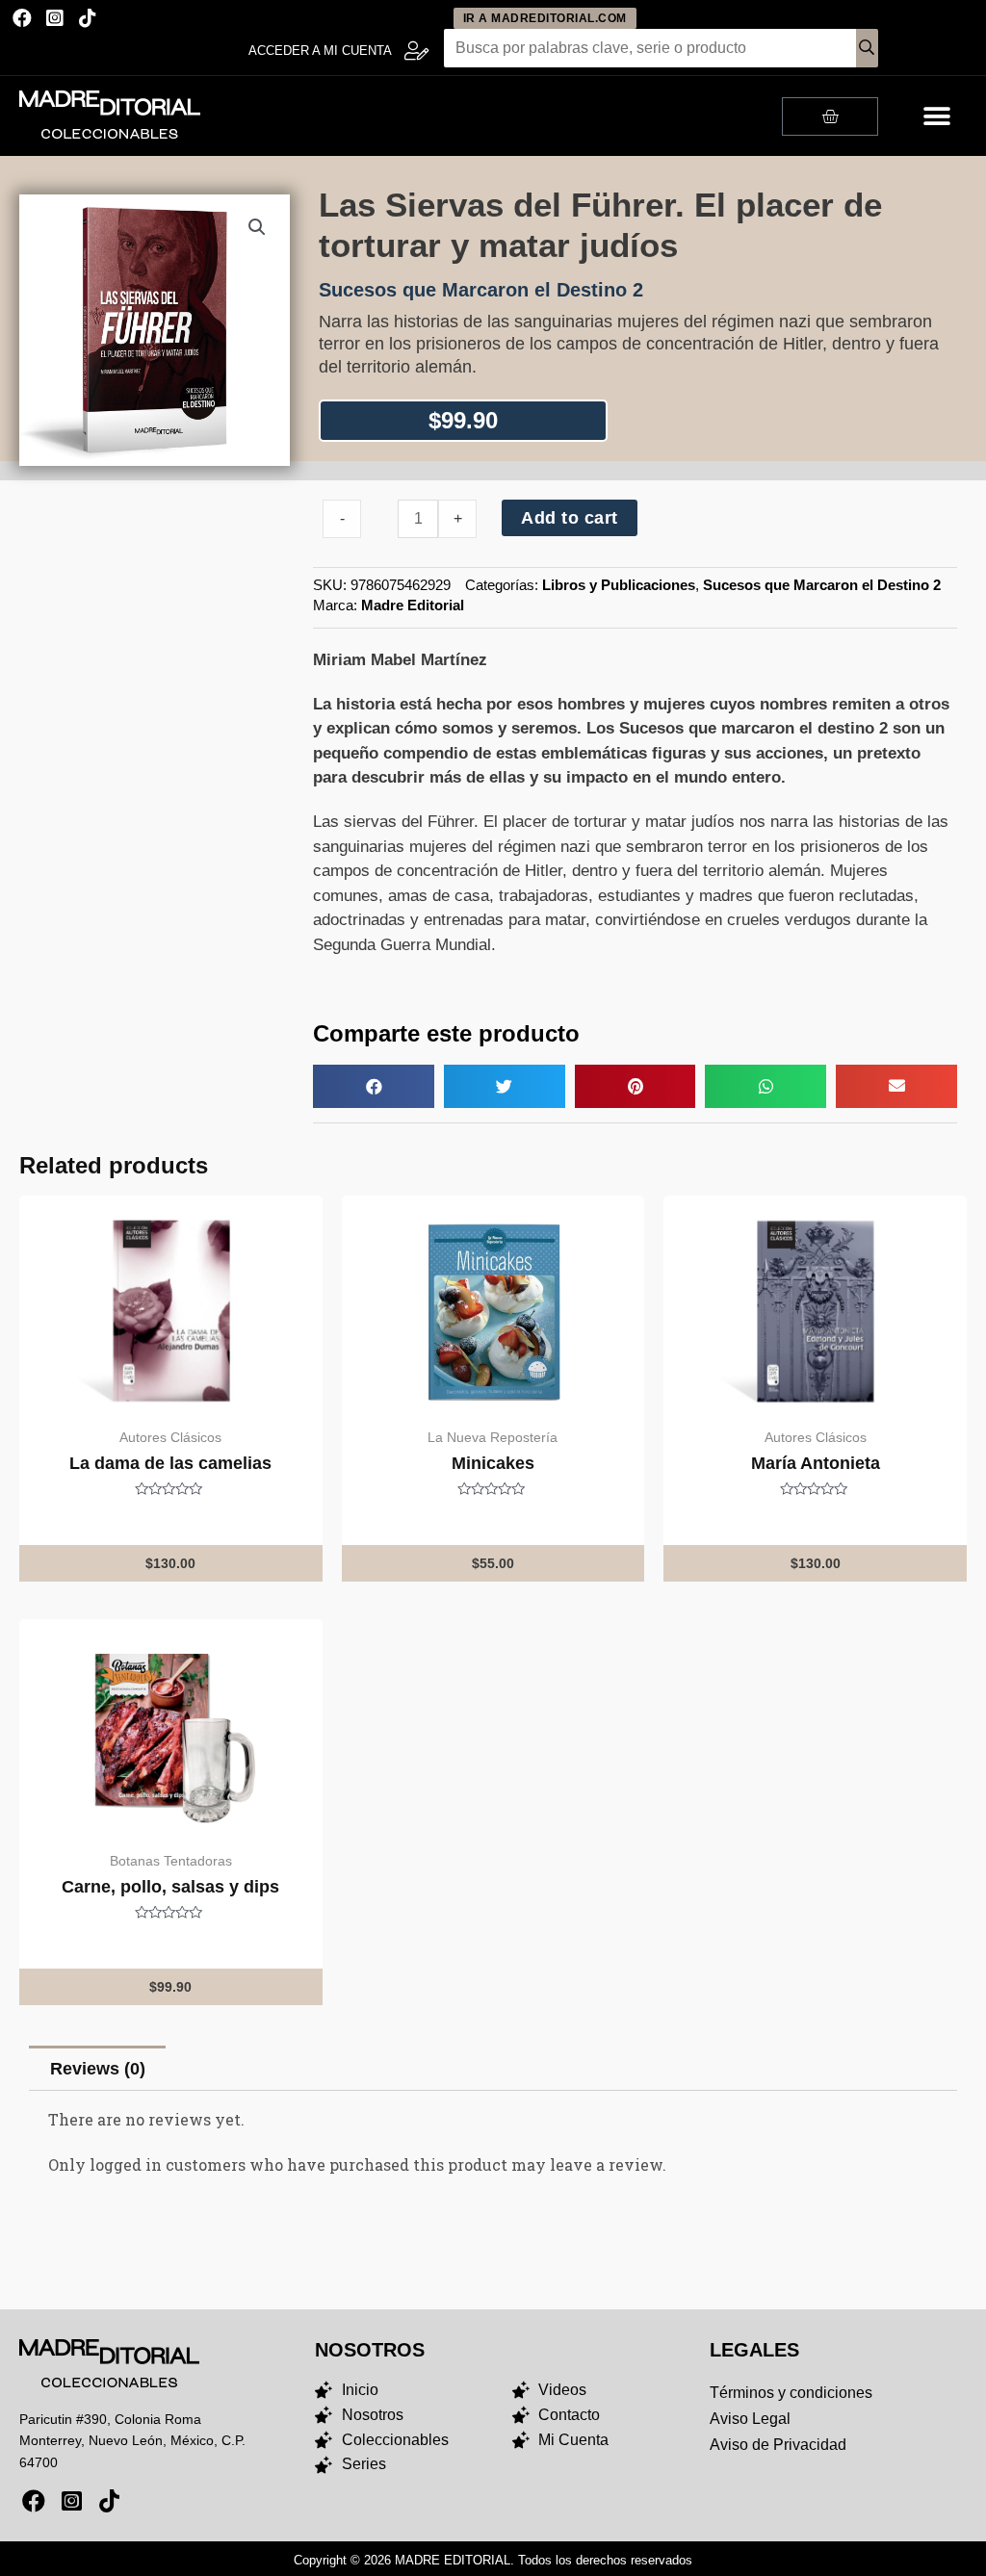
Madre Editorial (413, 605)
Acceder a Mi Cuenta (320, 51)
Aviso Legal (750, 2419)
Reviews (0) (98, 2069)
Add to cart (570, 518)
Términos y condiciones (791, 2393)
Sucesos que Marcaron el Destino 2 (822, 585)
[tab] (97, 2068)
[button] (936, 116)
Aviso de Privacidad (778, 2445)
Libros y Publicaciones (619, 585)
